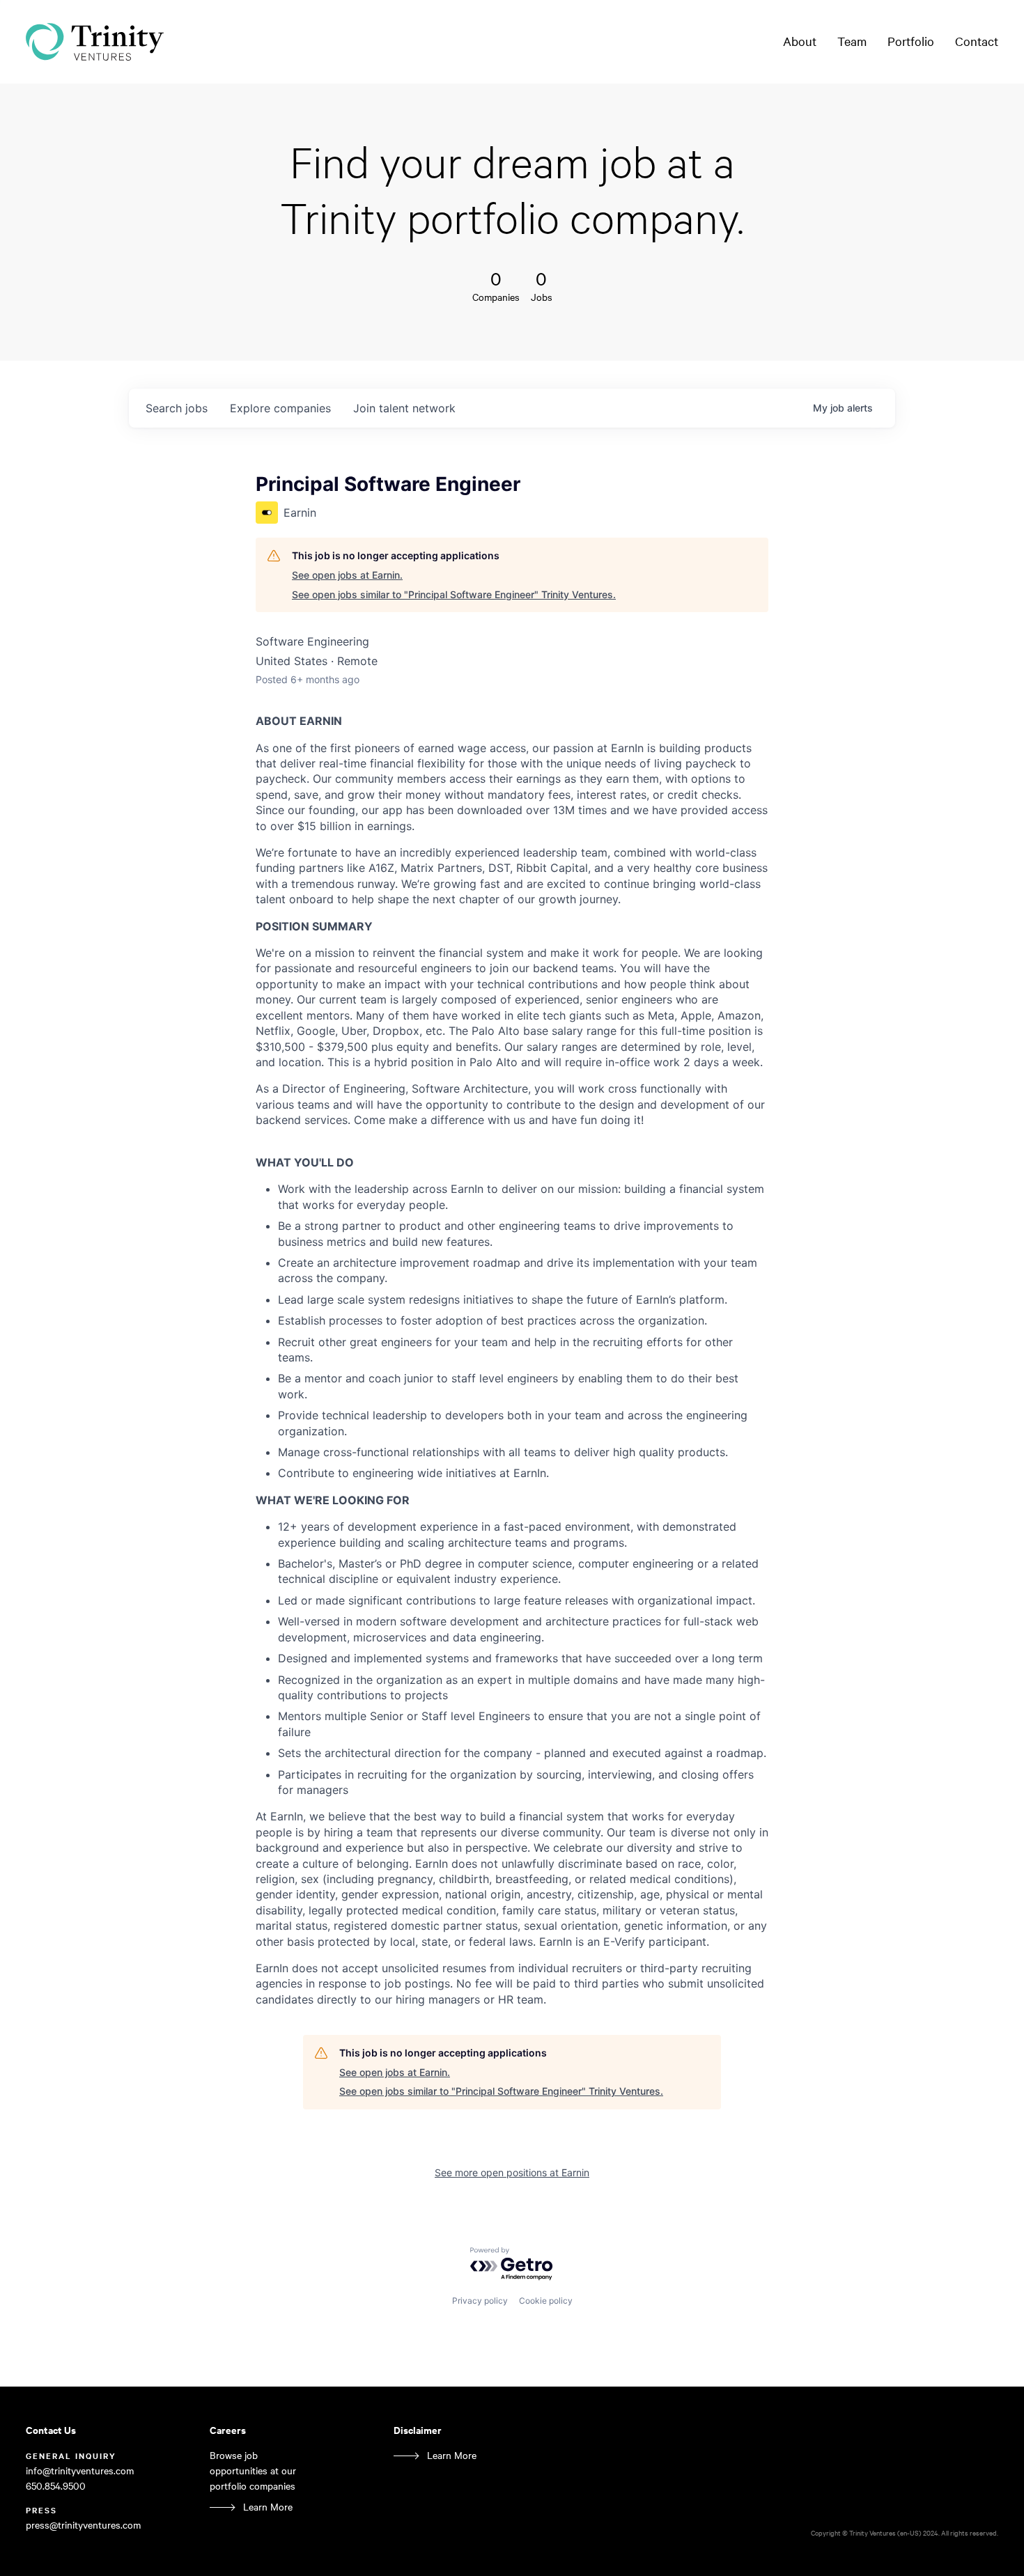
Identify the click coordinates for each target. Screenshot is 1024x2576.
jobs (177, 408)
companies (280, 408)
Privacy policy (480, 2301)
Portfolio (911, 41)
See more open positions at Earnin (512, 2172)
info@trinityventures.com (80, 2470)
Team (852, 41)
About (800, 41)
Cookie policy (546, 2301)
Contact (977, 41)
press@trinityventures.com (83, 2525)
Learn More (268, 2507)
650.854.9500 (56, 2486)
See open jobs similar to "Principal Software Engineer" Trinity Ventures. (454, 594)
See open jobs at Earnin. (347, 575)
